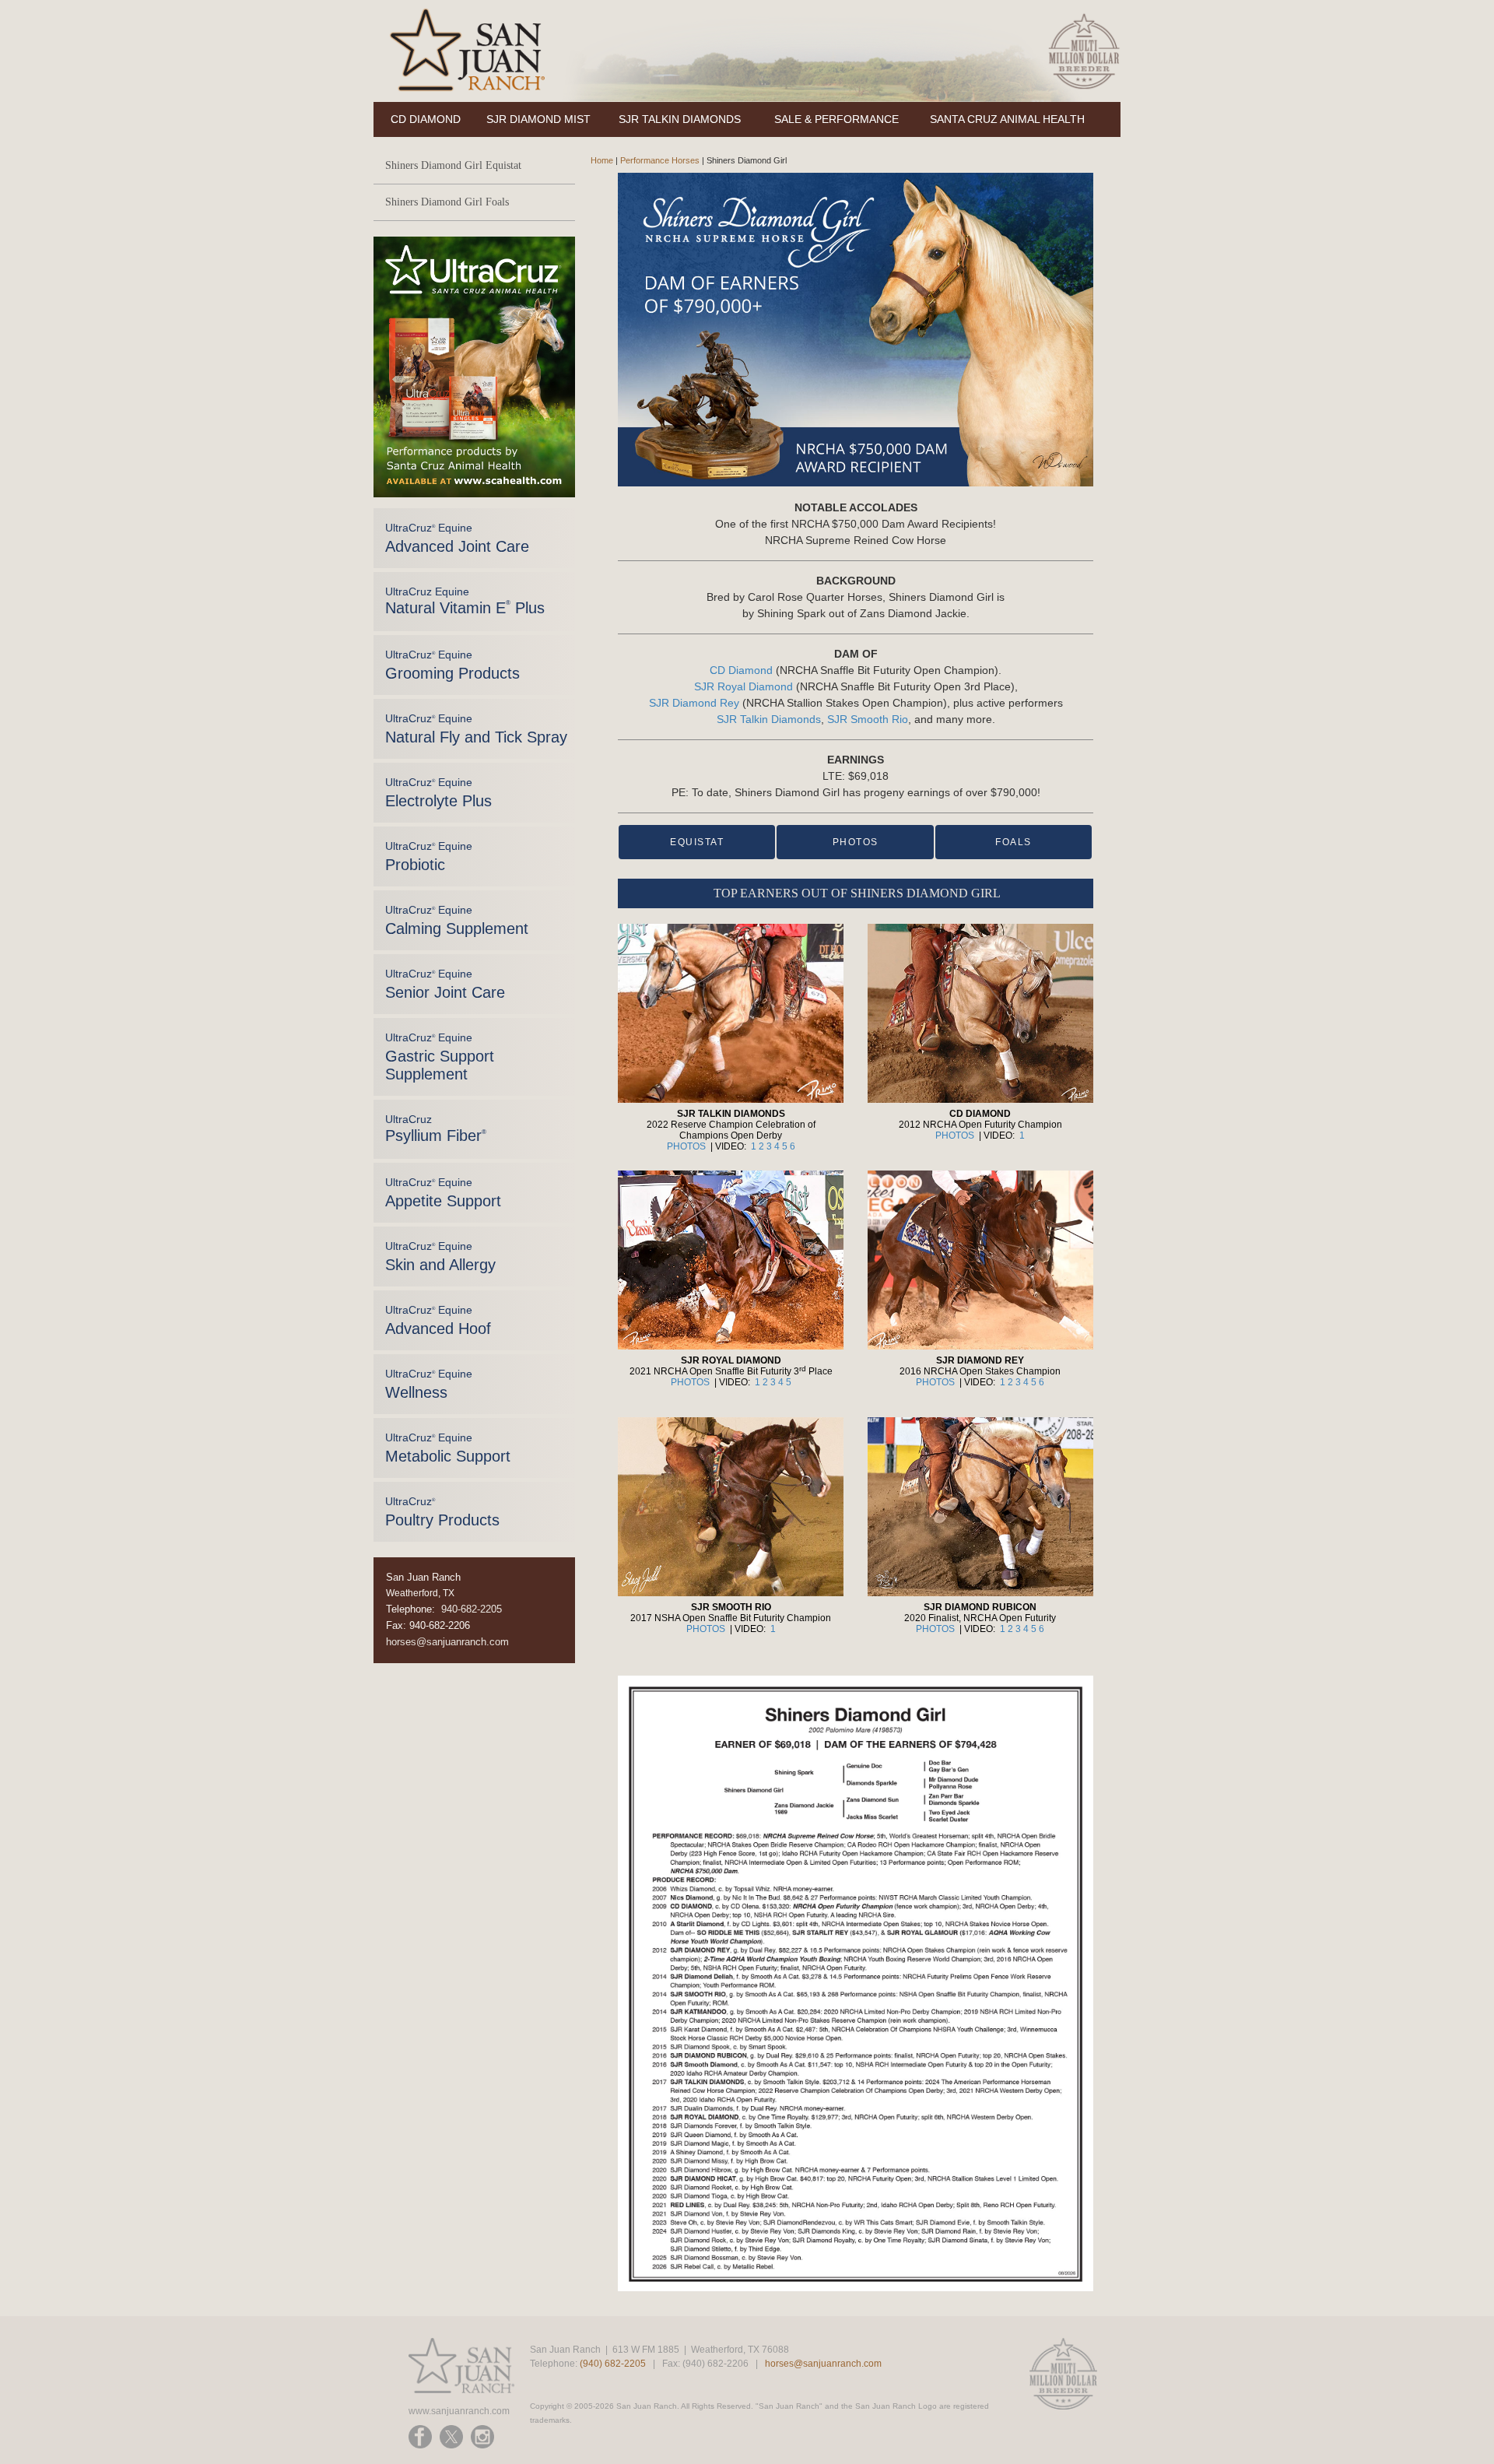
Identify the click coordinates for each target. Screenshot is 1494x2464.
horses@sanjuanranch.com (447, 1642)
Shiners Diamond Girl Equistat (453, 165)
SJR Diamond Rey (694, 703)
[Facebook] (420, 2437)
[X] (451, 2437)
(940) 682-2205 (613, 2364)
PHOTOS (856, 842)
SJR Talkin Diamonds (769, 719)
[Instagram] (482, 2437)
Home (602, 160)
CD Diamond (741, 670)
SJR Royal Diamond (743, 686)
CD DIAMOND (426, 119)
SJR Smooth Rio (868, 719)
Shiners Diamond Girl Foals (447, 202)
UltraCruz (436, 1128)
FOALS (1014, 842)
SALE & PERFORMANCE (836, 119)
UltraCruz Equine (457, 538)
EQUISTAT (697, 842)
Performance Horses (660, 160)
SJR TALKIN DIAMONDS (680, 119)
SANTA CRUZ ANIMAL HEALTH (1007, 119)
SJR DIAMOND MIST (538, 119)
